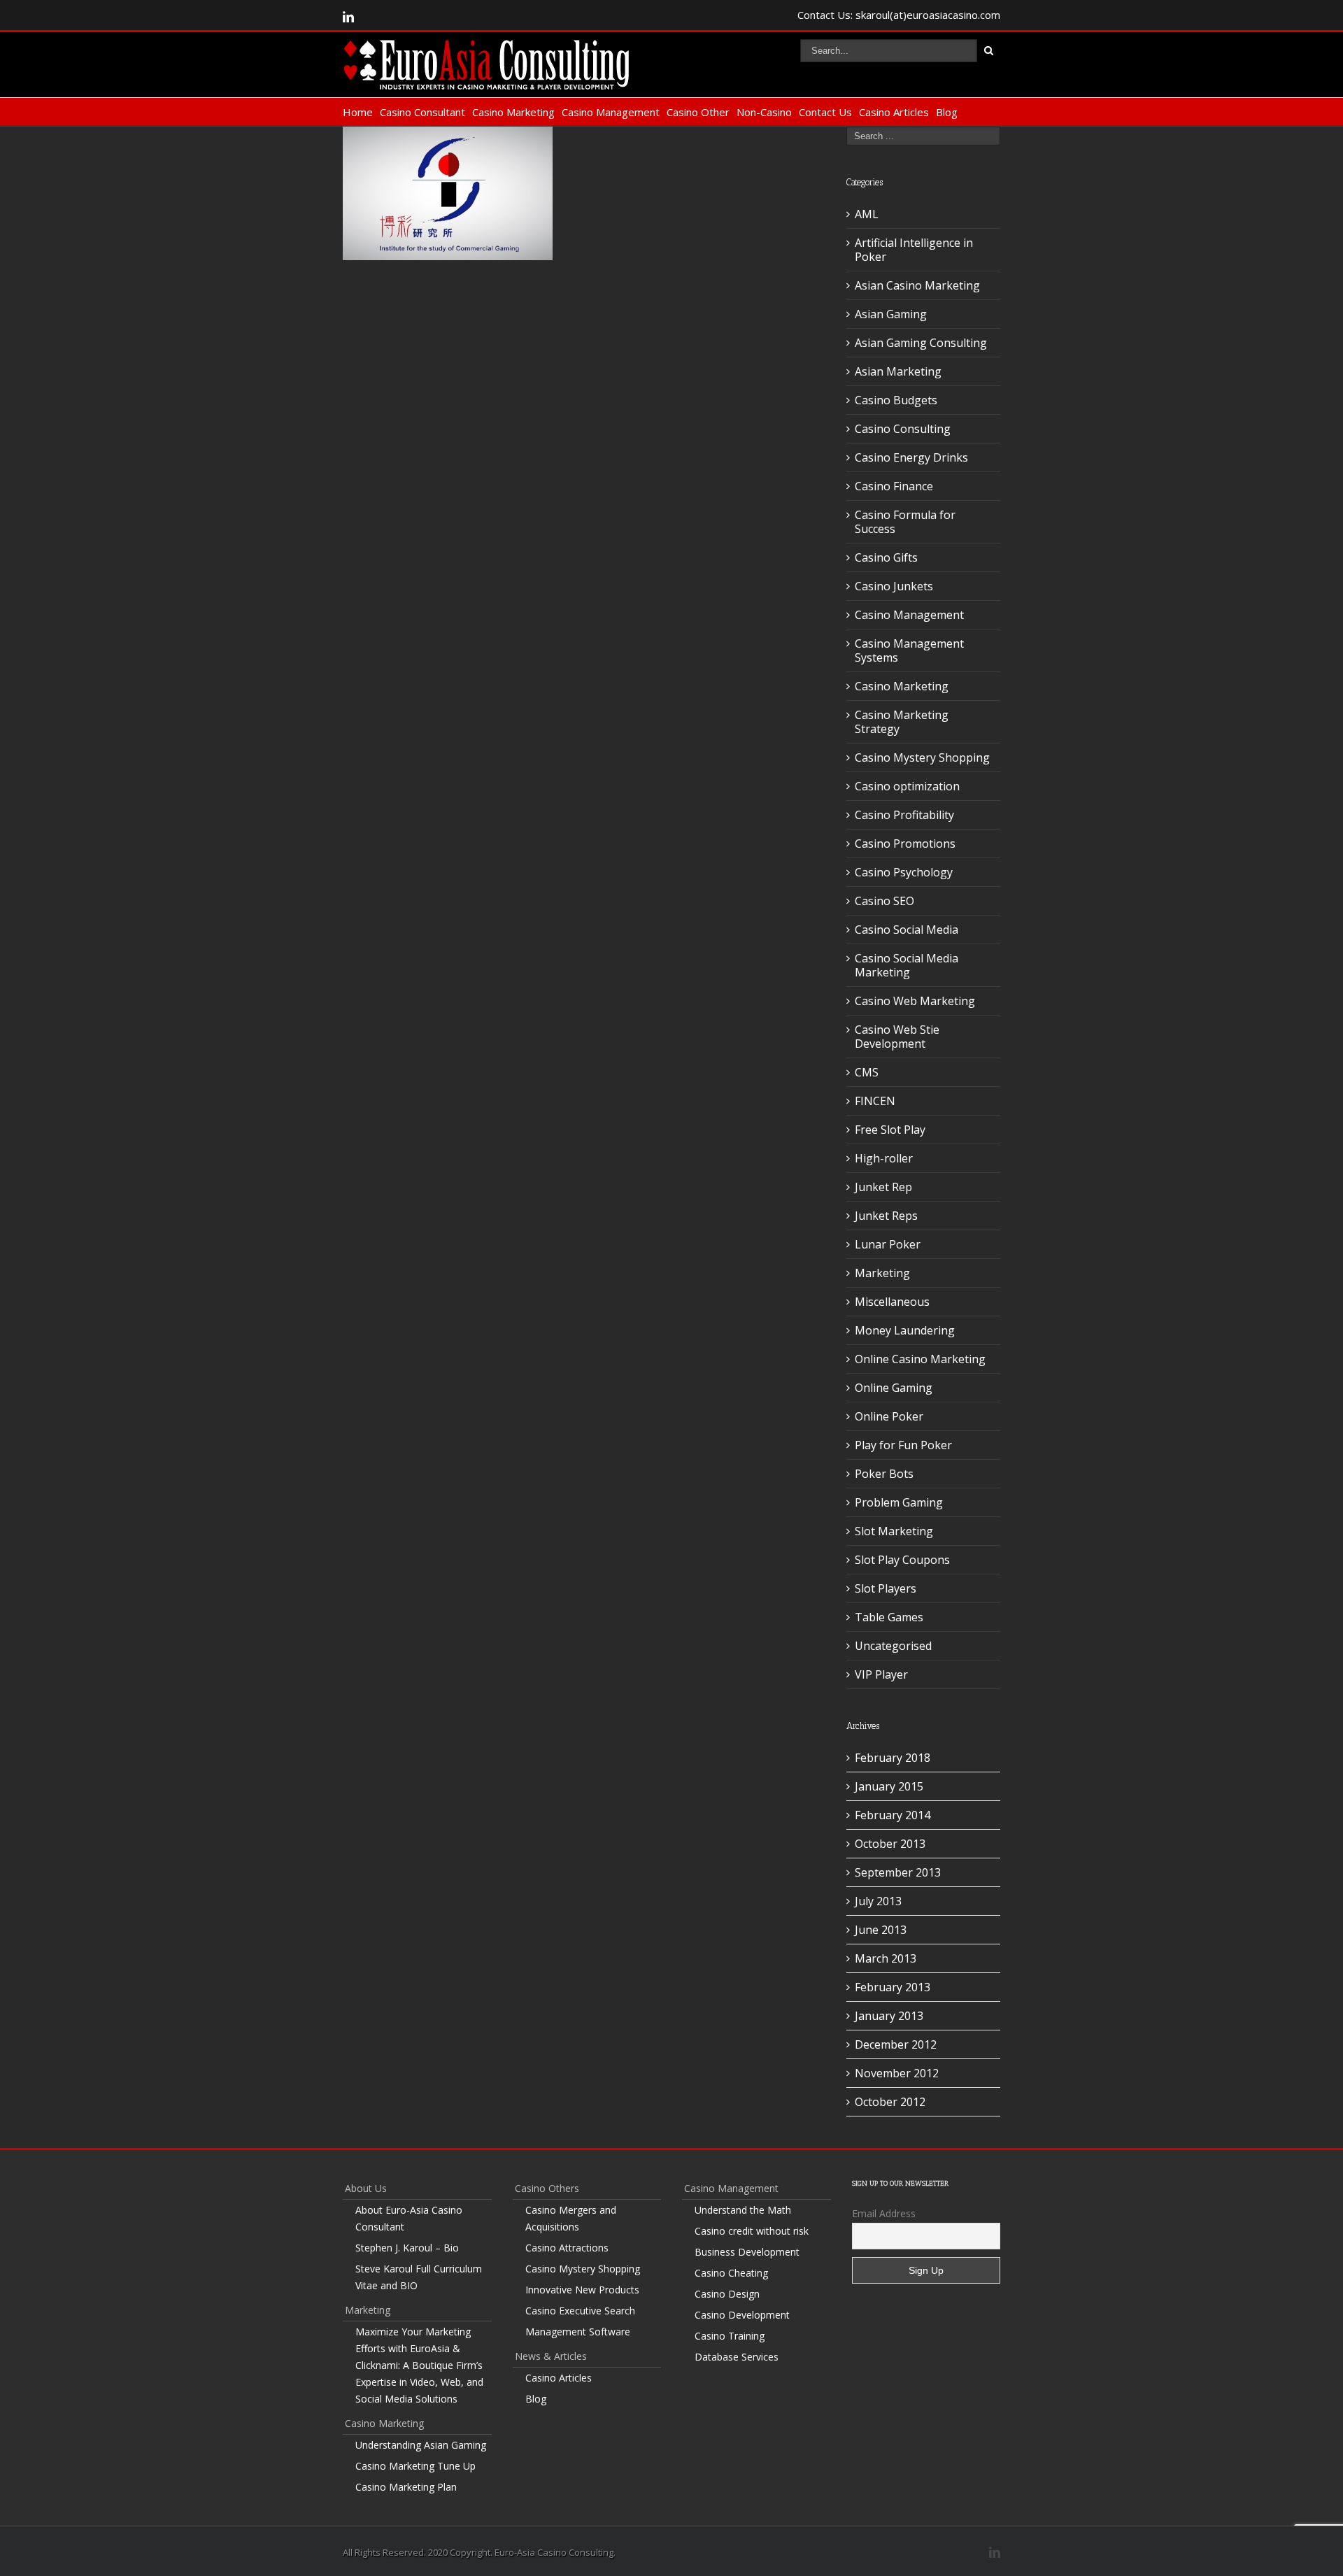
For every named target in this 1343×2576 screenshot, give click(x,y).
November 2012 (897, 2073)
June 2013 (881, 1930)
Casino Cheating (731, 2273)
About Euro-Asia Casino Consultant (409, 2218)
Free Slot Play (890, 1130)
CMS (867, 1072)
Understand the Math (743, 2210)
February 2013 (893, 1987)
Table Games (889, 1617)
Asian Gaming (891, 314)
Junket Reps (886, 1216)
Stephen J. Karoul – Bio (407, 2248)
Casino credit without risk (752, 2231)
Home (358, 112)
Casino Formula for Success (905, 522)
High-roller (884, 1158)
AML (867, 214)
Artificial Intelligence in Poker (914, 250)
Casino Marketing (513, 112)
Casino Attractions (567, 2248)
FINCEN (875, 1101)
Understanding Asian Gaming (421, 2445)
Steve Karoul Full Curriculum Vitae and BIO (419, 2277)
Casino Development (742, 2315)
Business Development (747, 2252)
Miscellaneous (892, 1302)
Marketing (882, 1273)
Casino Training (730, 2336)
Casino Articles (894, 112)
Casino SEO (884, 901)
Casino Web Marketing (915, 1001)
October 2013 (890, 1844)
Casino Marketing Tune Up (415, 2466)
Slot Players (886, 1588)
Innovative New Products (582, 2290)
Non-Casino (764, 112)
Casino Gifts (886, 557)
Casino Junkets (894, 586)
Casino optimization (907, 786)
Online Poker (889, 1416)
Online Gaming (894, 1388)
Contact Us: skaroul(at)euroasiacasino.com (899, 15)
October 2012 (890, 2102)
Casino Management (611, 112)
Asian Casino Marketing (917, 285)
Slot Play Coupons (902, 1560)
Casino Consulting (903, 429)
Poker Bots (884, 1474)
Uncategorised (893, 1646)
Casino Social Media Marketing (907, 965)
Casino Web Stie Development (897, 1037)
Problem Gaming (899, 1502)
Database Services (737, 2357)
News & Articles (551, 2356)
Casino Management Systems (909, 650)
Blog (947, 112)
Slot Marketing (894, 1531)
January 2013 (889, 2016)
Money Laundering (905, 1330)
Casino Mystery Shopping (922, 757)
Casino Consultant (422, 112)
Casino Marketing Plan (406, 2487)
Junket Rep (883, 1187)
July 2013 (878, 1901)
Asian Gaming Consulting (921, 343)
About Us (366, 2188)
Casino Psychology (904, 872)
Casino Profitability (904, 815)
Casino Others (547, 2188)
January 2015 (889, 1786)
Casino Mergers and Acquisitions (571, 2218)
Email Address (884, 2213)
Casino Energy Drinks (911, 457)
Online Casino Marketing (920, 1359)
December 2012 (896, 2044)
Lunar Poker (888, 1244)
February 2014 (893, 1815)
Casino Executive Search (580, 2311)
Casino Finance (894, 486)
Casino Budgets (896, 400)
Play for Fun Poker (903, 1445)
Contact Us (825, 112)
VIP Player (881, 1674)
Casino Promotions (905, 844)
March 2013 (886, 1958)
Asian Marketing (898, 371)
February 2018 (893, 1758)
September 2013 (898, 1872)
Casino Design (727, 2294)
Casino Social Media (907, 930)
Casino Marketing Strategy (902, 722)
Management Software (578, 2332)
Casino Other (698, 112)
